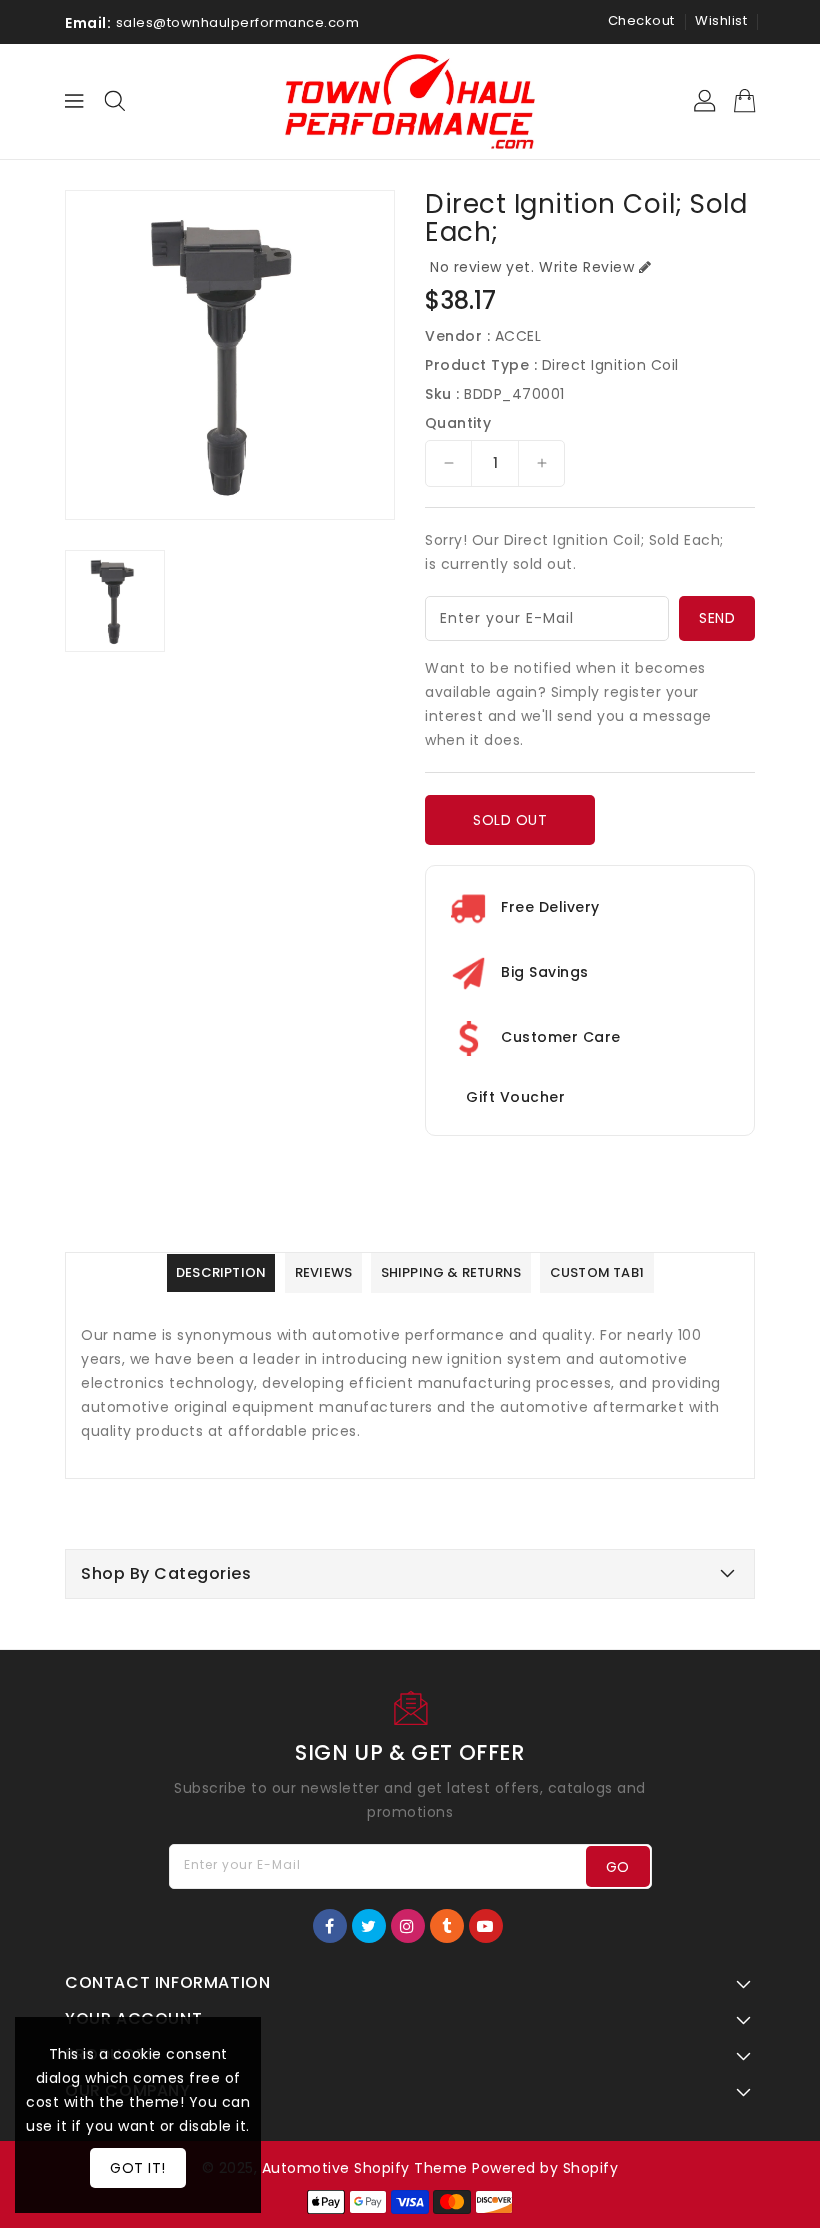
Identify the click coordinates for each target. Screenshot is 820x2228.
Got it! (138, 2168)
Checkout (641, 20)
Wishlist (721, 20)
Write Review (586, 267)
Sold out (510, 820)
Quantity (458, 423)
